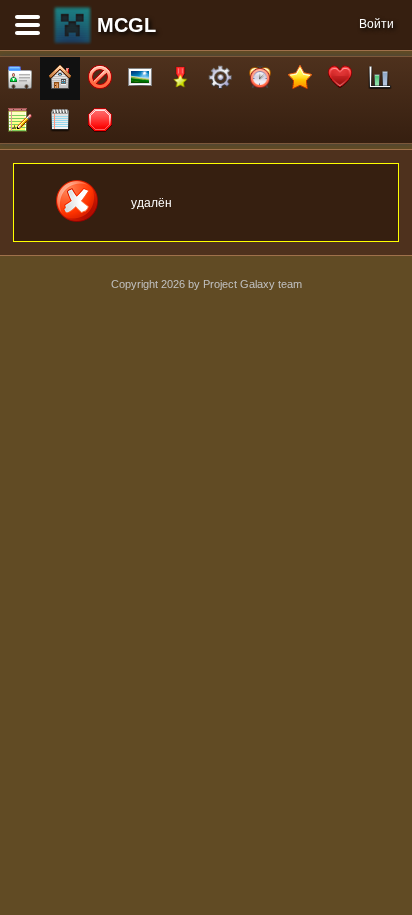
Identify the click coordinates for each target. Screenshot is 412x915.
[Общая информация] (20, 78)
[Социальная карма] (380, 78)
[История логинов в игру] (20, 121)
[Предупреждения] (100, 121)
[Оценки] (300, 78)
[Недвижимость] (60, 78)
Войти (376, 24)
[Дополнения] (220, 78)
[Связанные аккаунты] (340, 78)
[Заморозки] (260, 78)
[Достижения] (180, 78)
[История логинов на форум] (60, 121)
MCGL (126, 25)
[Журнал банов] (100, 78)
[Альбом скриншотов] (140, 78)
